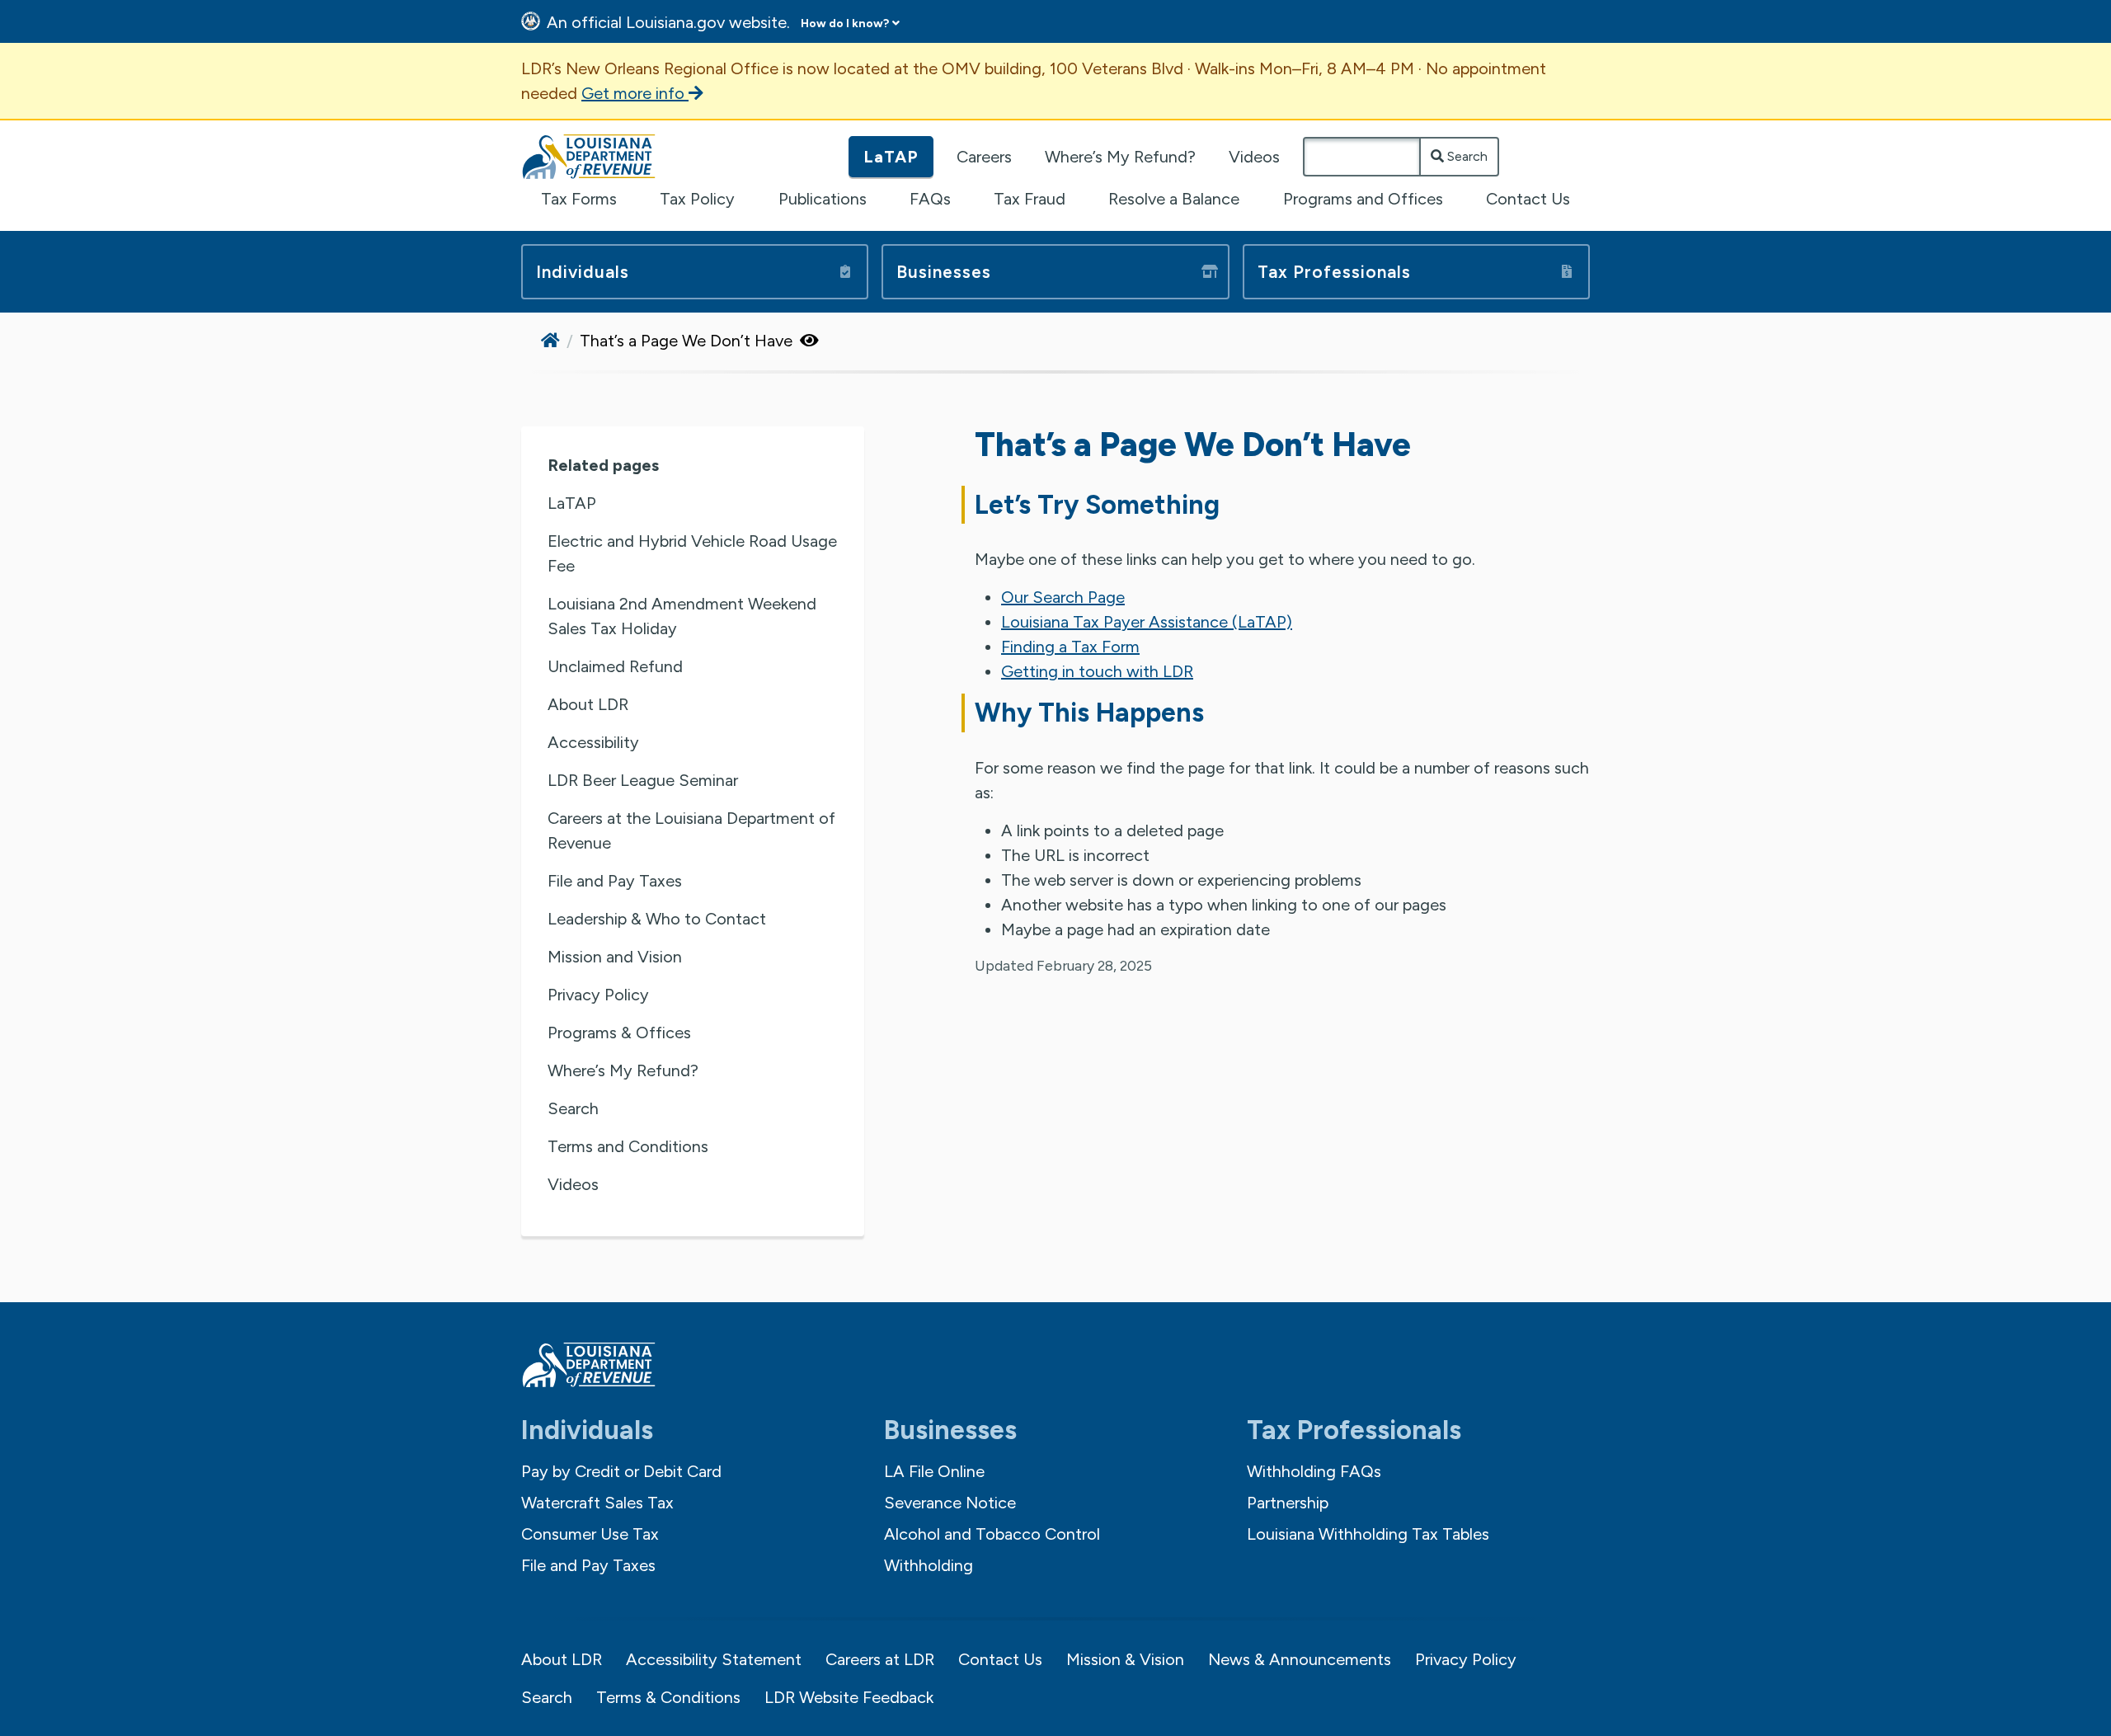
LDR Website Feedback (849, 1697)
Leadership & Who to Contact (657, 919)
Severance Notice (950, 1503)
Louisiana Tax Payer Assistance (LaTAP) (1147, 622)
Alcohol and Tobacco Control (992, 1534)
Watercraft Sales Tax (597, 1503)
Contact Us (1528, 199)
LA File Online (934, 1471)
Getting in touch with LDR (1097, 671)
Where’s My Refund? (1120, 157)
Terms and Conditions (628, 1146)
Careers (984, 157)
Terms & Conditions (668, 1697)
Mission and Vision (615, 957)
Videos (1254, 157)
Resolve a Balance (1174, 199)
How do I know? (845, 24)
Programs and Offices (1363, 199)
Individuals (583, 272)
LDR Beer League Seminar (643, 780)
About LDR (588, 704)
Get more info (635, 93)
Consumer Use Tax (590, 1534)
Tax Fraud (1030, 199)
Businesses (944, 272)
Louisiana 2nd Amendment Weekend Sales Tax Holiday (682, 616)
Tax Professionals (1334, 272)
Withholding (929, 1565)
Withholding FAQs (1314, 1471)
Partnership (1288, 1503)
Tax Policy (697, 199)
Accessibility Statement (714, 1659)
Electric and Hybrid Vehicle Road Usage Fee (692, 553)
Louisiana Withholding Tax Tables (1368, 1534)
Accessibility (593, 742)
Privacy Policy (598, 995)
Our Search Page (1063, 597)
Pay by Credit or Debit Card (621, 1471)
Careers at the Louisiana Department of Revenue (691, 830)
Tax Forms (579, 199)
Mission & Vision (1125, 1659)
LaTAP (891, 157)
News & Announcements (1300, 1659)
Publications (823, 199)
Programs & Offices (619, 1033)
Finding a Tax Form (1070, 647)
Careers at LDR (880, 1659)
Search (1466, 156)
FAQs (930, 199)
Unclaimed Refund (615, 666)
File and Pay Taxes (615, 881)
